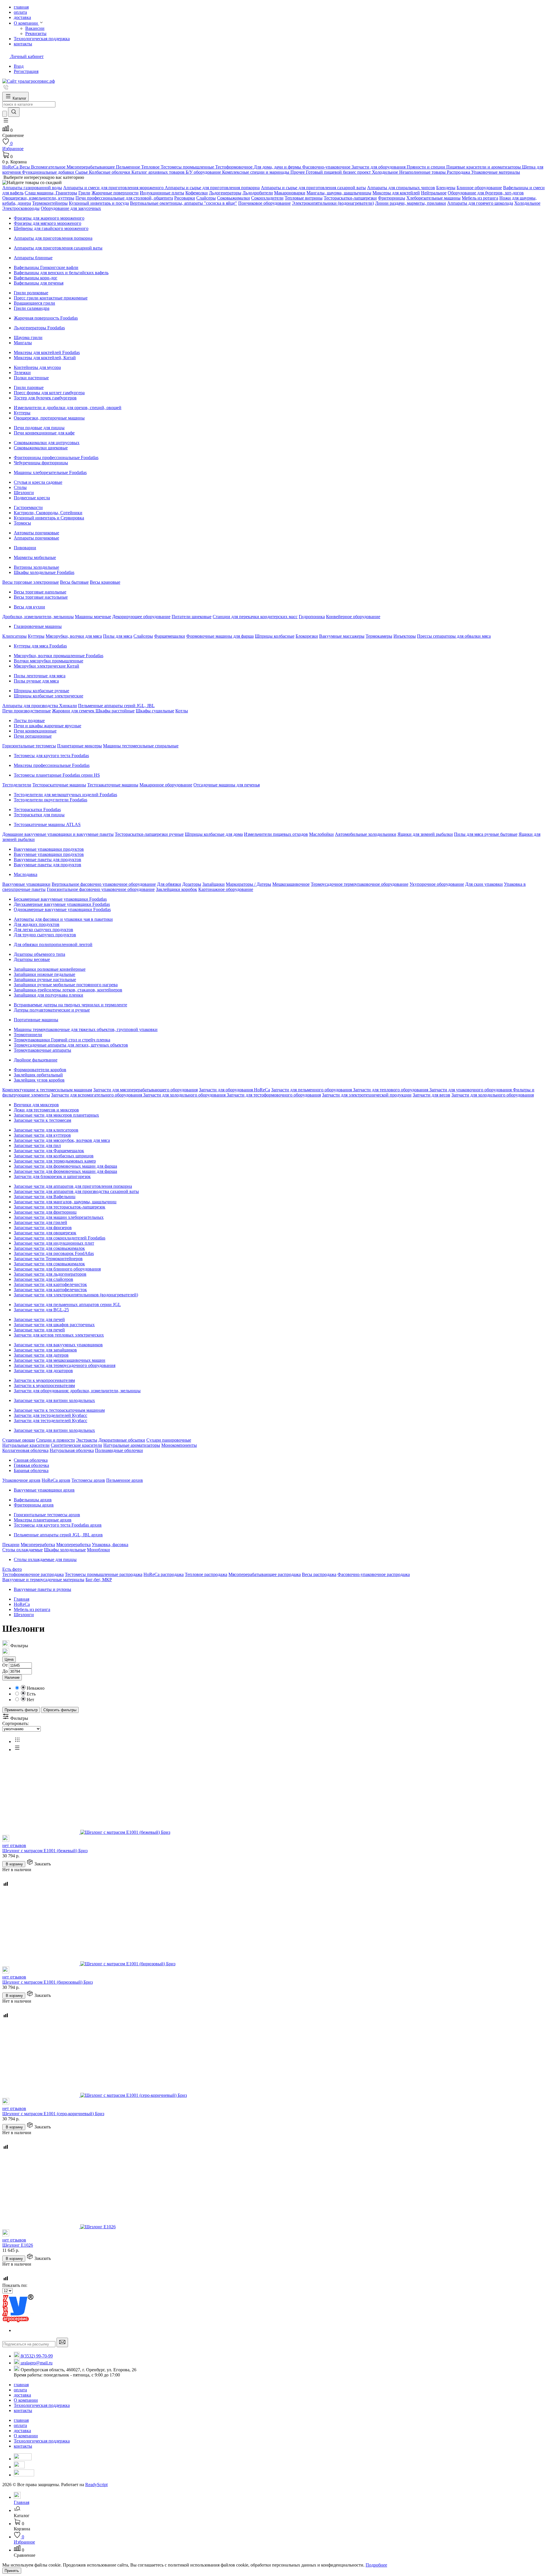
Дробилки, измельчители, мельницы (38, 617)
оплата (20, 2390)
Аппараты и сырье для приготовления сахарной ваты (313, 188)
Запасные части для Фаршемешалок (49, 1151)
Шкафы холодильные (65, 1550)
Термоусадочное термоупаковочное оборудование (360, 884)
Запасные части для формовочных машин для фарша (65, 1166)
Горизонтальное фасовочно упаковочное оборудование (101, 889)
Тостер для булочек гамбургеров (45, 398)
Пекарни (11, 1545)
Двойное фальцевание (36, 1060)
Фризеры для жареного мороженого (49, 218)
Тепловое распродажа (206, 1574)
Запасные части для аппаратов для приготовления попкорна (73, 1186)
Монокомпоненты (179, 1445)
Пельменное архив (125, 1480)
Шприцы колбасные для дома (214, 834)
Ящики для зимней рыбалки (425, 834)
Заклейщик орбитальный (38, 1075)
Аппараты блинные (33, 258)
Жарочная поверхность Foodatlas (46, 318)
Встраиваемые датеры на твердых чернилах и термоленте (70, 1005)
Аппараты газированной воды (32, 188)
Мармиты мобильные (35, 557)
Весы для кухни (29, 607)
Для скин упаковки (484, 884)
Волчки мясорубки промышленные (48, 661)
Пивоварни (25, 548)
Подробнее (376, 2565)
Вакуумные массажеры (342, 636)
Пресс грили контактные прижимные (51, 298)
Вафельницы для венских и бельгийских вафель (61, 273)
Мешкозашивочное (291, 884)
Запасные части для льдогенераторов (50, 1274)
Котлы (182, 711)
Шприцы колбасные (275, 636)
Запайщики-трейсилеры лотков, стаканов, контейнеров (68, 990)
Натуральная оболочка (72, 1450)
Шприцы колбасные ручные (41, 691)
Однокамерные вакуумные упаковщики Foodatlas (62, 909)
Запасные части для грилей (40, 1222)
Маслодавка (26, 874)
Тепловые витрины (304, 198)
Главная (22, 1599)
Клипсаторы (14, 636)
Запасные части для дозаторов (43, 1371)
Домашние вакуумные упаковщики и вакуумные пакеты (58, 834)
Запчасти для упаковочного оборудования (471, 1090)
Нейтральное (434, 193)
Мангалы (23, 343)
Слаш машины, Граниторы (51, 193)
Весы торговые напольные (40, 592)
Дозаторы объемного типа (39, 954)
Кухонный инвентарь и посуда (99, 203)
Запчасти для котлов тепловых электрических (59, 1335)
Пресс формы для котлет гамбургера (49, 393)
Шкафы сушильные (155, 711)
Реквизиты (36, 33)
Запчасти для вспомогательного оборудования (97, 1095)
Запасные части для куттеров (42, 1135)
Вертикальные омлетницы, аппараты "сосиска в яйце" (184, 203)
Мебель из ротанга (480, 198)
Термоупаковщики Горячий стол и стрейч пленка (62, 1040)
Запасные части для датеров (41, 1355)
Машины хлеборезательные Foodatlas (50, 472)
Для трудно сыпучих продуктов (45, 935)
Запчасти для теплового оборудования (391, 1090)
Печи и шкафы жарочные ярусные (47, 726)
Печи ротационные (33, 736)
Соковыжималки (233, 198)
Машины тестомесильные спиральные (141, 746)
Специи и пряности (56, 1440)
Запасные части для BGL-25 (41, 1310)
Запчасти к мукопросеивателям (44, 1380)
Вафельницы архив (33, 1500)
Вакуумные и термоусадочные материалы (43, 1580)
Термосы (22, 523)
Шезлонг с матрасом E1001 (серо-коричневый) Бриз (53, 2114)
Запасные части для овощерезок (45, 1233)
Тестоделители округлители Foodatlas (51, 800)
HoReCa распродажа (164, 1574)
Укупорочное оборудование (437, 884)
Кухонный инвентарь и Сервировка (49, 518)
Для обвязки (169, 884)
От (5, 1665)
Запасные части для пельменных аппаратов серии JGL (67, 1305)
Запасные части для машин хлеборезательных (59, 1217)
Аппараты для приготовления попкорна (53, 238)
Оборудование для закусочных (71, 208)
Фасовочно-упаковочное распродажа (374, 1574)
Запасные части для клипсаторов (46, 1130)
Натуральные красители (26, 1445)
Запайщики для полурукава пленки (48, 995)
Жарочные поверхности (115, 193)
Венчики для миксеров (36, 1105)
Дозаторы (192, 884)
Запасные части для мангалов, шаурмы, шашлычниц (65, 1202)
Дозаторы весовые (32, 959)
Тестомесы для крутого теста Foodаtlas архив (58, 1525)
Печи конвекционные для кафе (44, 433)
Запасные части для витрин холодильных (54, 1400)
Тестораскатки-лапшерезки (350, 198)
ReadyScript (96, 2485)
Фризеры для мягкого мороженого (47, 223)
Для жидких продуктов (37, 924)
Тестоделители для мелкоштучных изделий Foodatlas (65, 795)
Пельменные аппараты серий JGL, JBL (116, 706)
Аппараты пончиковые (36, 538)
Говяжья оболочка (31, 1465)
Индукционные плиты (162, 193)
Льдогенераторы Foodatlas (39, 328)
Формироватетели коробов (40, 1070)
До (5, 1671)
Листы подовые (29, 721)
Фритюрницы (392, 198)
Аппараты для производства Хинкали (40, 706)
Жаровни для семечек (74, 711)
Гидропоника (312, 617)
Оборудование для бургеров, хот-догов (486, 193)
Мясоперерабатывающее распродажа (265, 1574)
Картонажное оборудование (226, 889)
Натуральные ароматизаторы (132, 1445)
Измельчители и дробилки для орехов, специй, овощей (68, 408)
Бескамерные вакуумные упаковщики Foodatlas (60, 899)
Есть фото (12, 1569)
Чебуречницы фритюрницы (41, 463)
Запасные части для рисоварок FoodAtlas (54, 1253)
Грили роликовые (31, 293)
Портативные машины (36, 1020)
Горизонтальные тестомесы (29, 746)
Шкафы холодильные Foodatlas (44, 572)
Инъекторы (405, 636)
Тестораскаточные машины (59, 785)
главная (21, 2385)
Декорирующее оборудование (141, 617)
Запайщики (214, 884)
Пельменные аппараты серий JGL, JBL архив (58, 1535)
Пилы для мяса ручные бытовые (486, 834)
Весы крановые (105, 582)
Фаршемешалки (170, 636)
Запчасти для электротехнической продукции (367, 1095)
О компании (26, 2400)
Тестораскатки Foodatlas (37, 810)
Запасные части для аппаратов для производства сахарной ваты (76, 1191)
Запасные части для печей (39, 1319)
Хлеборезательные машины (433, 198)
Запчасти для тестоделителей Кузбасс (51, 1415)
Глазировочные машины (38, 626)
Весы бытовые (74, 582)
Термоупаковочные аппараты (42, 1050)
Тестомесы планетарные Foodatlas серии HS (57, 775)
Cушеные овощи (19, 1440)
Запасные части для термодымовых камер (55, 1161)
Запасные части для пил (37, 1145)
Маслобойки (321, 834)
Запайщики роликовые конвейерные (50, 969)
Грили (84, 193)
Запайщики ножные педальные (44, 974)
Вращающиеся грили (34, 303)
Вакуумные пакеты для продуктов (47, 859)
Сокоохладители (267, 198)
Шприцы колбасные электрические (48, 696)
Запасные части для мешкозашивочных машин (60, 1360)
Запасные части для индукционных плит (54, 1243)
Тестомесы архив (88, 1480)
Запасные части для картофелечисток (50, 1284)
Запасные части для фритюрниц (45, 1212)
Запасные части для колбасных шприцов (54, 1156)
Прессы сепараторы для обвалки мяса (454, 636)
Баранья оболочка (31, 1470)
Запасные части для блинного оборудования (57, 1269)
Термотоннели (28, 1035)
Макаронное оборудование (166, 785)
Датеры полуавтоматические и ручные (52, 1010)
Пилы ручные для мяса (36, 681)
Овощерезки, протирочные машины (49, 418)
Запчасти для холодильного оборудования (185, 1095)
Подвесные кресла (32, 498)
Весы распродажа (319, 1574)
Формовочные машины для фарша (220, 636)
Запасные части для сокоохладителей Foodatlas (60, 1238)
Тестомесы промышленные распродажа (104, 1574)
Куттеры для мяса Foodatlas (40, 646)
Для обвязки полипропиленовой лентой (53, 944)
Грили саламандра (32, 308)
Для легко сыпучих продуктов (43, 930)
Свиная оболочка (31, 1460)
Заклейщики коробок (176, 889)
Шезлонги (24, 493)
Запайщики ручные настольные (45, 979)
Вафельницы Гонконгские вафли (46, 267)
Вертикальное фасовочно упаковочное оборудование (104, 884)
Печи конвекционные (35, 731)
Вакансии (35, 28)
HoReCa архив (56, 1480)
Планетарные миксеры (79, 746)
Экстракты (87, 1440)
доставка (22, 2395)
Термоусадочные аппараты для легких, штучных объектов (71, 1045)
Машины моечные (93, 617)
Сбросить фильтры (60, 1710)
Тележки (22, 373)
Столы (20, 487)
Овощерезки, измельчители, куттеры (38, 198)
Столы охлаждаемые (23, 1550)
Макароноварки (290, 193)
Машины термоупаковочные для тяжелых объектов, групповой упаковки (86, 1029)
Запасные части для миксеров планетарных (56, 1115)
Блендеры (446, 188)
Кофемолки (197, 193)
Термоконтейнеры (50, 203)
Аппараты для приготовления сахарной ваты (58, 248)
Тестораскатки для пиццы (39, 815)
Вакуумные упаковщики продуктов (49, 849)
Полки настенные (31, 378)
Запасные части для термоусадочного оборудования (65, 1365)
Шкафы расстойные (115, 711)
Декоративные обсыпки (122, 1440)
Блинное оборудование (479, 188)
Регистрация (26, 71)
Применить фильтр (21, 1710)
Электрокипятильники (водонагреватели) (333, 203)
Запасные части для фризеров (43, 1228)
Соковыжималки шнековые (41, 448)
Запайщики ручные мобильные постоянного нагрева (66, 985)
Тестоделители (17, 785)
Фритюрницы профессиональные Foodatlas (56, 458)
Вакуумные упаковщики (26, 884)
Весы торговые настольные (41, 597)
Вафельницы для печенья (39, 283)
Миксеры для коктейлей (396, 193)
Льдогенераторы (225, 193)
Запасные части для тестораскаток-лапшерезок (60, 1207)
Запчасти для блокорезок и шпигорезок (52, 1176)
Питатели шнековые (192, 617)
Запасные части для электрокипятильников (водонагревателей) (76, 1295)
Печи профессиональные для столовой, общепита (124, 198)
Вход (19, 66)
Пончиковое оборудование (264, 203)
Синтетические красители (76, 1445)
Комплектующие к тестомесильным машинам (47, 1090)
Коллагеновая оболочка (25, 1450)
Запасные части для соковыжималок (49, 1248)
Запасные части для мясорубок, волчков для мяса (62, 1140)
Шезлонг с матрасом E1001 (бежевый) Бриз (45, 1851)
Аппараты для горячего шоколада (480, 203)
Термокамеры (379, 636)
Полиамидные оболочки (119, 1450)
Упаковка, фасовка (110, 1545)
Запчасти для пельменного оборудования (312, 1090)
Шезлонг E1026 (18, 2245)
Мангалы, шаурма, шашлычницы (339, 193)
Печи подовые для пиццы (39, 428)
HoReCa (22, 1604)
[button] (6, 122)
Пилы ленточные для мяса (40, 676)
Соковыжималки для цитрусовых (47, 443)
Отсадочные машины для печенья (227, 785)
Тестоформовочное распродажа (33, 1574)
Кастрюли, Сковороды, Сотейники (48, 513)
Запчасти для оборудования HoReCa (234, 1090)
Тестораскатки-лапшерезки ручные (149, 834)
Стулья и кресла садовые (38, 482)
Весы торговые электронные (31, 582)
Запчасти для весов (431, 1095)
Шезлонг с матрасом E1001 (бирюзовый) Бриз (47, 1982)
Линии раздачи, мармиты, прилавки (411, 203)
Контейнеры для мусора (37, 367)
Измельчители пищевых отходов (276, 834)
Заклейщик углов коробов (39, 1080)
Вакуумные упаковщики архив (44, 1490)
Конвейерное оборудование (353, 617)
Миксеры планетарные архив (43, 1520)
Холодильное (527, 203)
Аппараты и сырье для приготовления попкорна (212, 188)
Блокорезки (307, 636)
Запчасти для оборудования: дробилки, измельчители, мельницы (77, 1391)
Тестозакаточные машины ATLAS (47, 824)
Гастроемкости (28, 507)
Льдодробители (258, 193)
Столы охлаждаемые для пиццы (45, 1559)
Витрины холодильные (36, 567)
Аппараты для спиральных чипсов (401, 188)
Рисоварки (185, 198)
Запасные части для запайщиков (45, 1350)
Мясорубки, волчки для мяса (74, 636)
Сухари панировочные (169, 1440)
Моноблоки (98, 1550)
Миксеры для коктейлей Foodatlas (47, 352)
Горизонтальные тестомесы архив (47, 1515)
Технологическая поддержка (42, 2405)
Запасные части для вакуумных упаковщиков (58, 1345)
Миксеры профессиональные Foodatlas (52, 765)
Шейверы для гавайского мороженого (51, 228)
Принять (12, 2571)
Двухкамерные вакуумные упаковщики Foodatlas (62, 904)
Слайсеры (206, 198)
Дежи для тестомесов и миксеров (46, 1110)
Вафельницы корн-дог (36, 278)
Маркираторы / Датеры (249, 884)
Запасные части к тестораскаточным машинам (59, 1410)
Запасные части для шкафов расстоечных (54, 1325)
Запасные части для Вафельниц (45, 1197)
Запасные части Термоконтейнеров (48, 1259)
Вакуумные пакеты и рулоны (42, 1589)
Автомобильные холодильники (366, 834)
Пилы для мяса (118, 636)
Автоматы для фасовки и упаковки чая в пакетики (63, 919)
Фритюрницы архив (34, 1505)
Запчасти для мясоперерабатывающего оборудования (145, 1090)
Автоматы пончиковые (36, 533)
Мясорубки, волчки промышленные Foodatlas (59, 656)
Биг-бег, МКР (99, 1580)
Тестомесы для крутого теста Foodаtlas (51, 756)
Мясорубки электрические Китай (46, 666)
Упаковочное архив (21, 1480)
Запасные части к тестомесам (42, 1120)
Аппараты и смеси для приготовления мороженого (114, 188)
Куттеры (22, 413)
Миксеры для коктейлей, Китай (45, 358)
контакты (23, 2410)
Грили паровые (29, 387)
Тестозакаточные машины (113, 785)
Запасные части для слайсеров (43, 1279)
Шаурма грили (28, 338)
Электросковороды (21, 208)
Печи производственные (27, 711)
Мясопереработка (38, 1545)
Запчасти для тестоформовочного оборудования (274, 1095)
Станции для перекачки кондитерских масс (255, 617)
